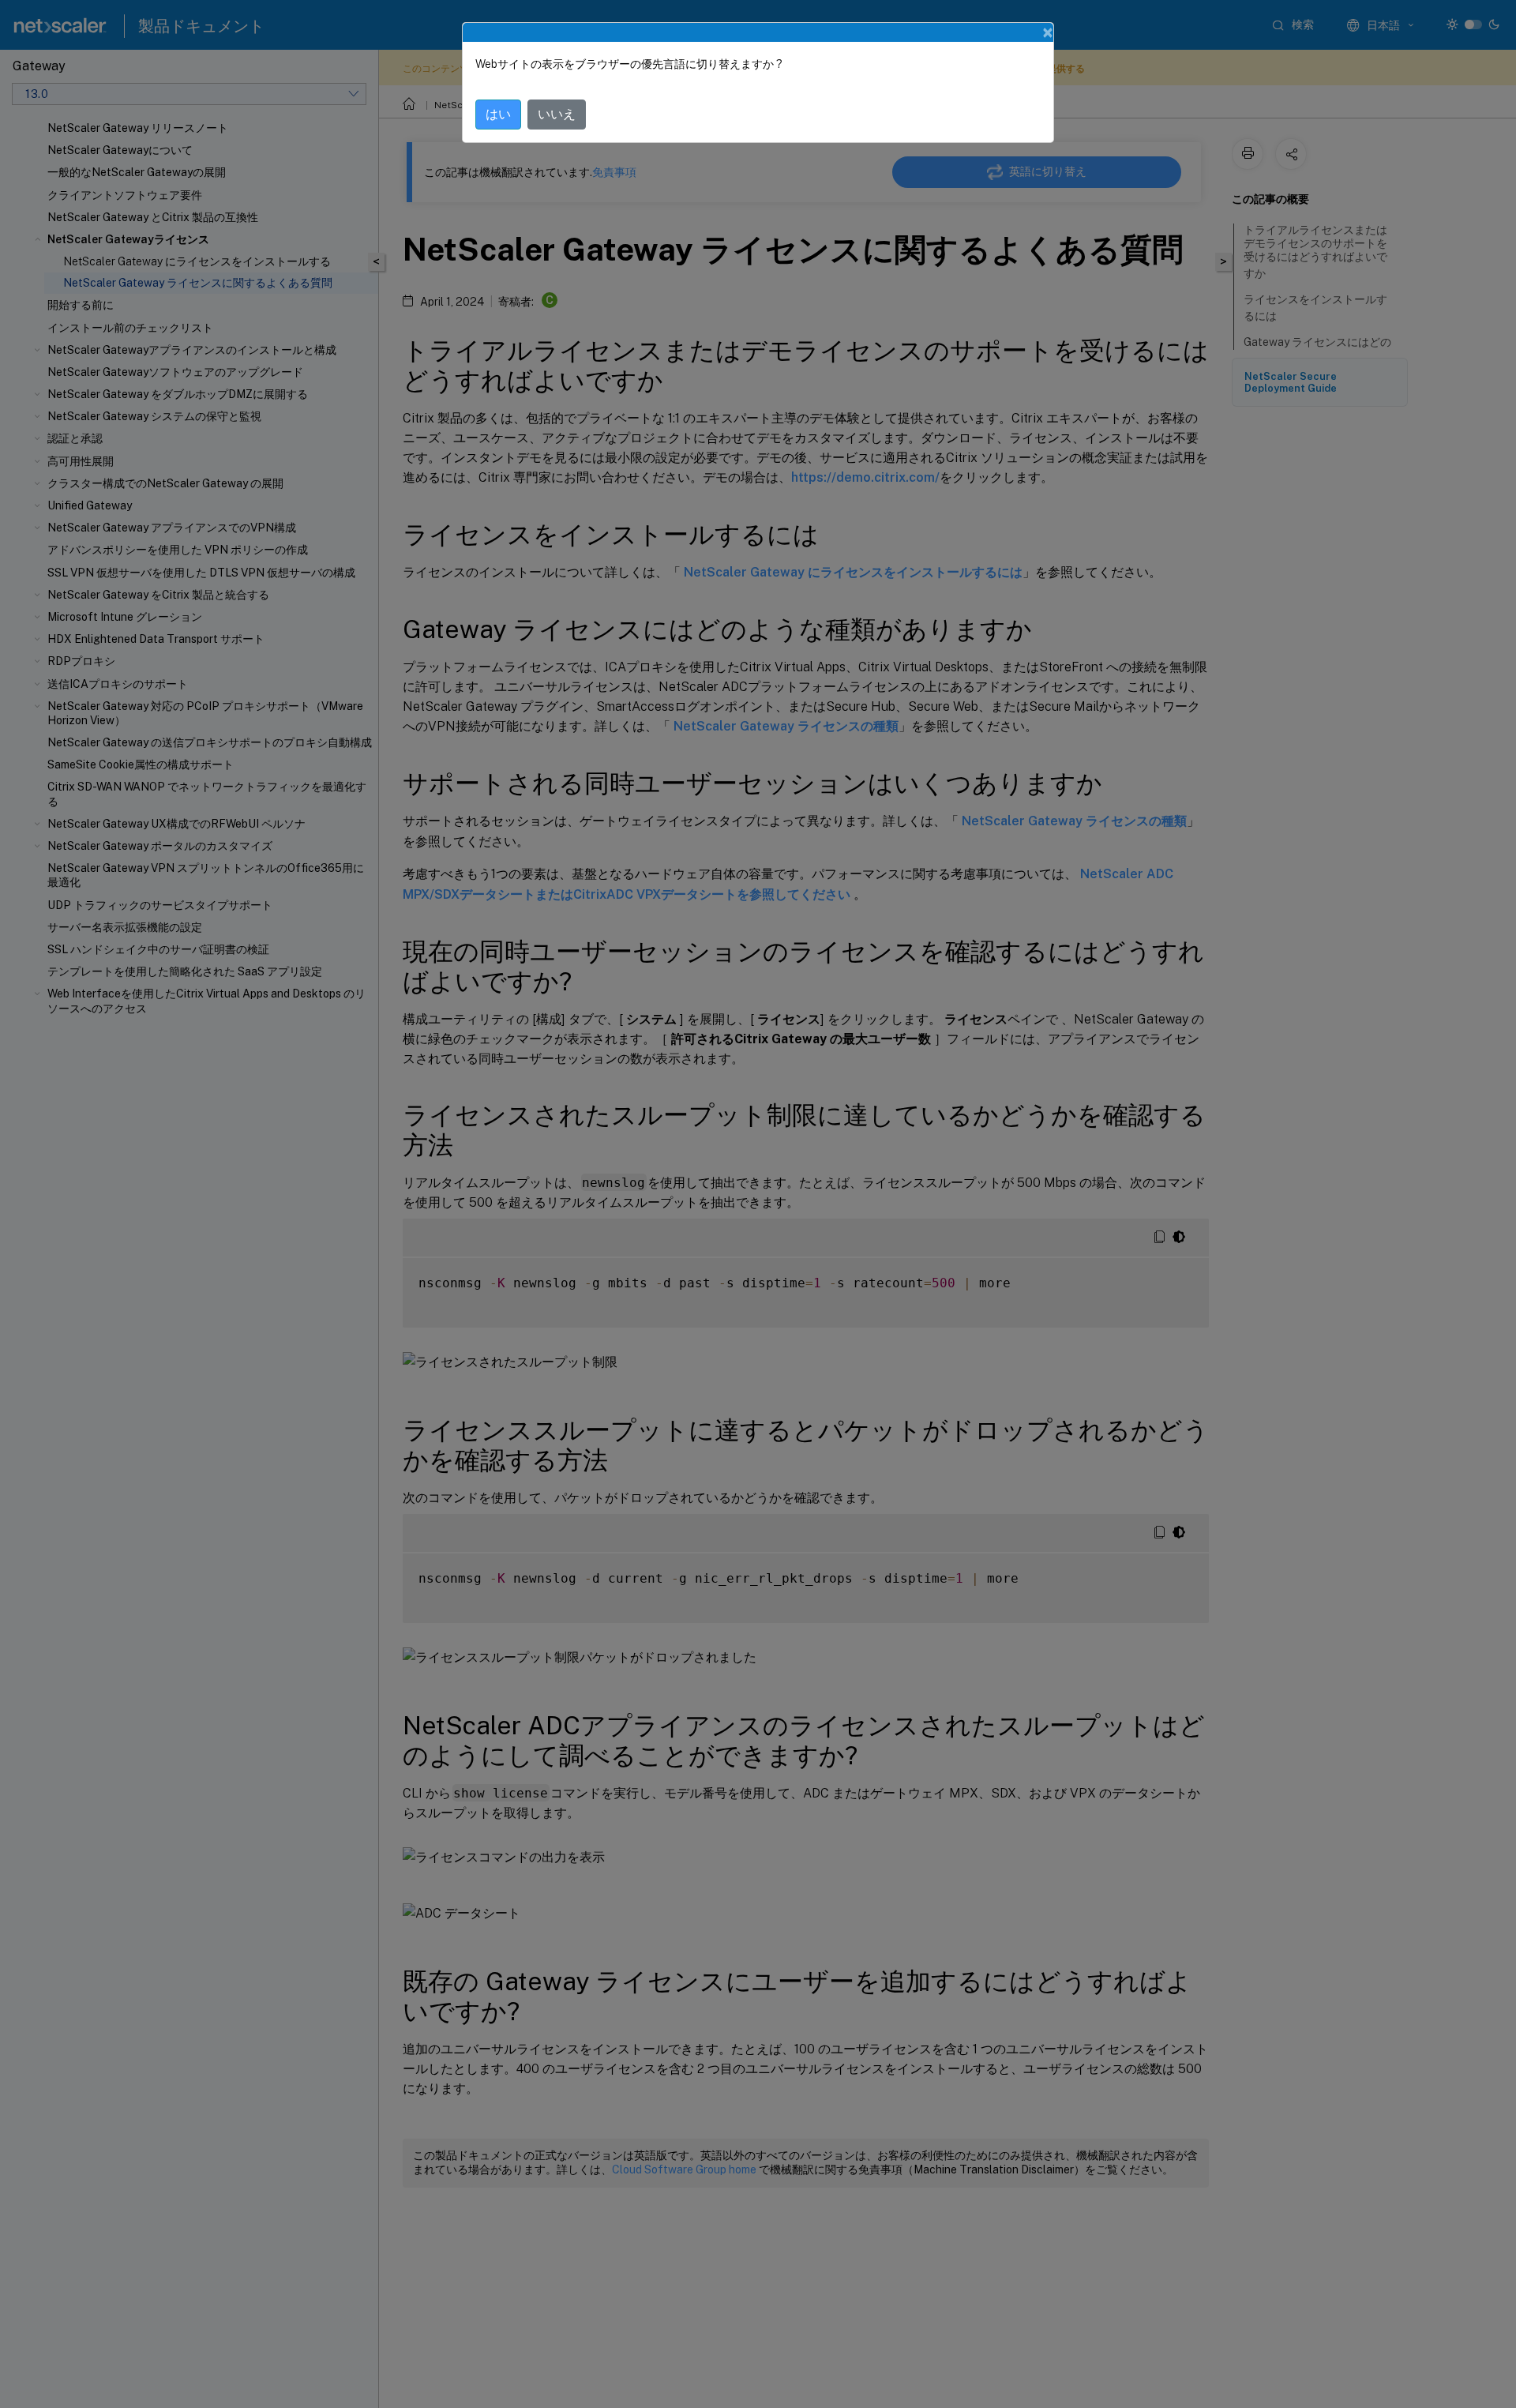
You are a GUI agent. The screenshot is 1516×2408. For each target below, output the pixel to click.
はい (498, 114)
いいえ (557, 114)
